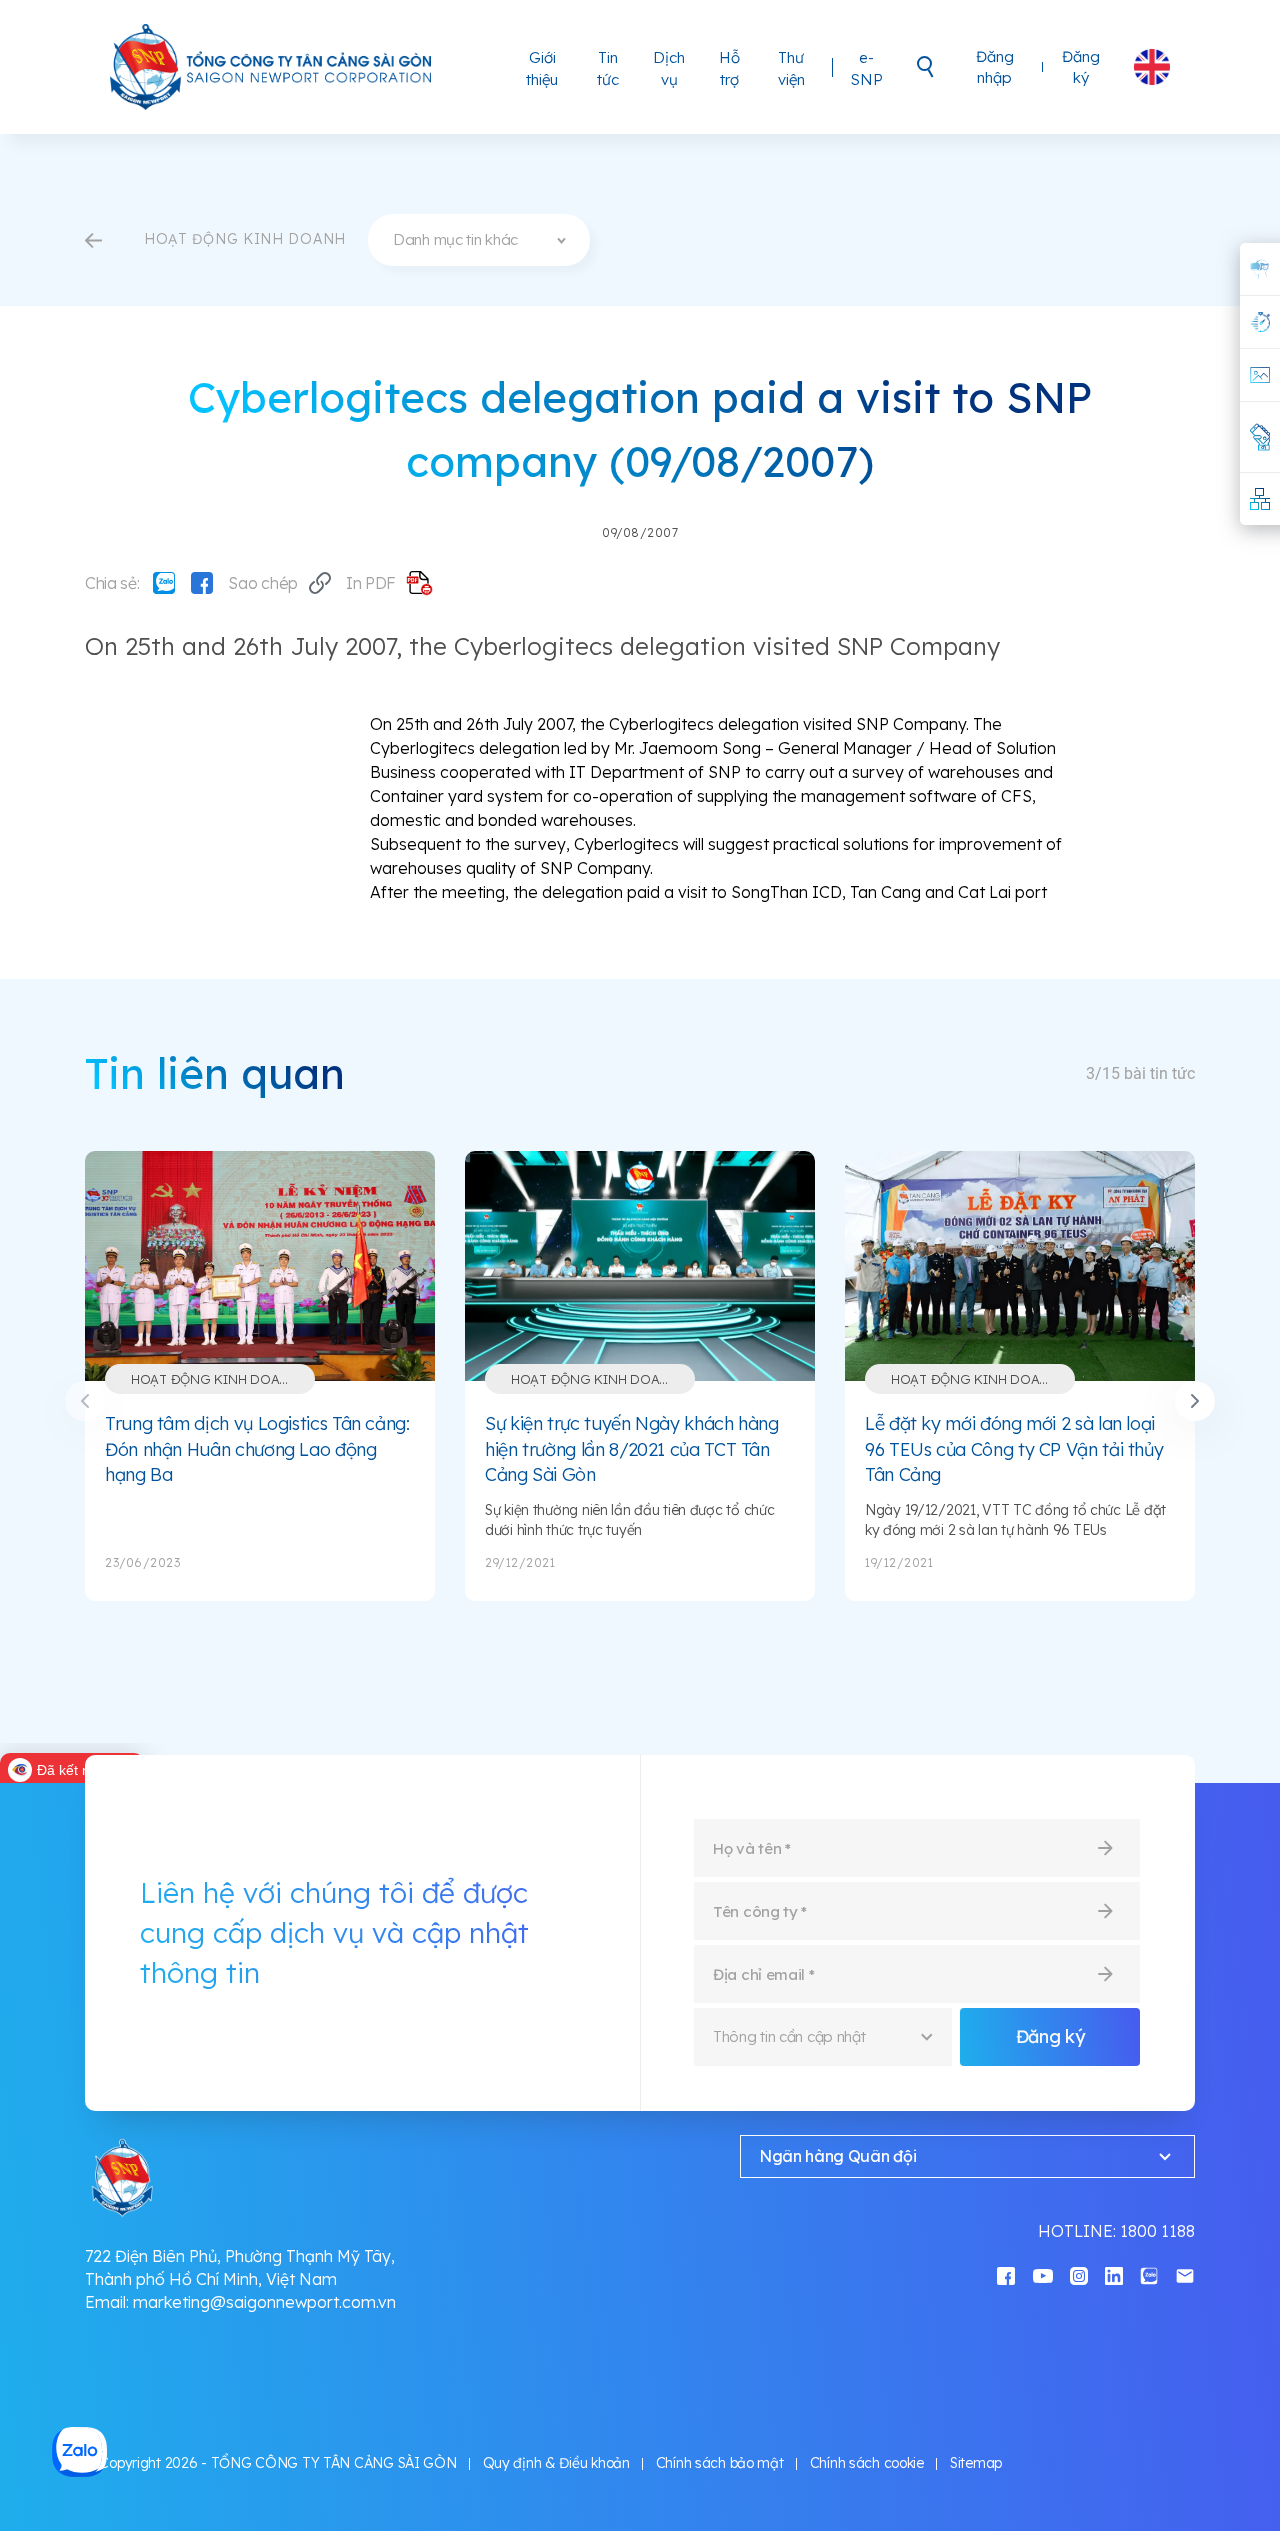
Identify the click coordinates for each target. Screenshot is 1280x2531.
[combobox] (479, 240)
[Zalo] (164, 583)
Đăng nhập (995, 67)
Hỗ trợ (729, 68)
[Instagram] (1079, 2274)
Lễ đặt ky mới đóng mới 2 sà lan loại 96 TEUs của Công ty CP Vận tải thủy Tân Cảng (1014, 1449)
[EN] (1152, 67)
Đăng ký (1081, 67)
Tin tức (608, 68)
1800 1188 (1157, 2231)
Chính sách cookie (867, 2463)
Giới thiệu (542, 68)
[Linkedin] (1114, 2274)
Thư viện (791, 68)
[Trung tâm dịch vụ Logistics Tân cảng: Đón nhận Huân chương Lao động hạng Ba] (260, 1266)
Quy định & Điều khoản (556, 2463)
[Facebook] (202, 583)
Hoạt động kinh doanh (214, 1379)
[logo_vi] (272, 67)
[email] (1185, 2274)
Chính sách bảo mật (720, 2463)
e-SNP (867, 68)
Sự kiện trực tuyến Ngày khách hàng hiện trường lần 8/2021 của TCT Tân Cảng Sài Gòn (632, 1449)
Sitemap (976, 2463)
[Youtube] (1043, 2274)
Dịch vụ (669, 68)
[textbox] (479, 240)
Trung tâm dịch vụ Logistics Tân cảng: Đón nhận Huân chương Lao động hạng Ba (257, 1449)
